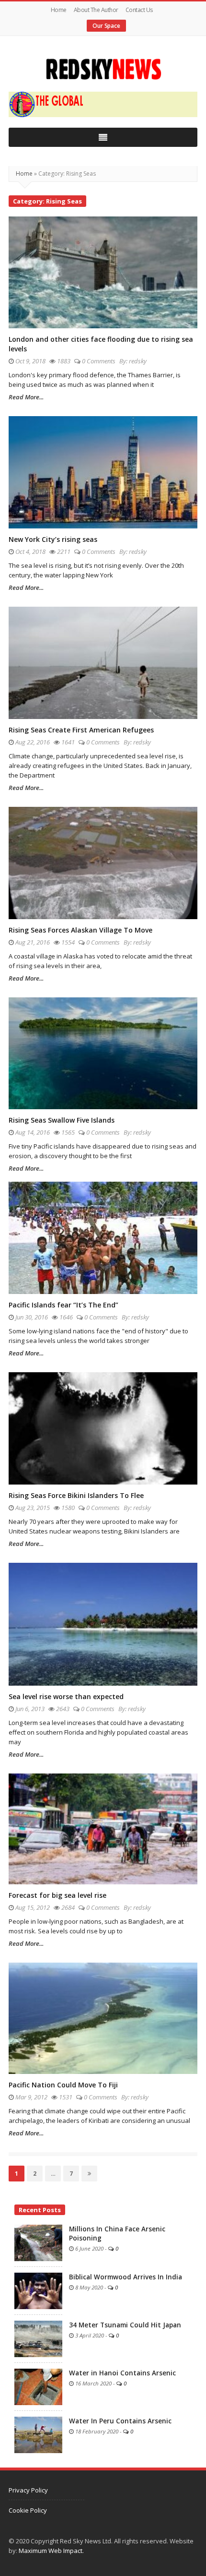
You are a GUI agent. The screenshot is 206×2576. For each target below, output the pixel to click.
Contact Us (139, 10)
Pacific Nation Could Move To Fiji (63, 2085)
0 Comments (99, 361)
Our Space (106, 26)
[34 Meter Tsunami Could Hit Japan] (38, 2338)
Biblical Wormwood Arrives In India (126, 2277)
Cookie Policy (28, 2510)
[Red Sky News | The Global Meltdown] (103, 69)
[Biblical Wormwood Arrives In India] (38, 2290)
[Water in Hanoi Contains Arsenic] (38, 2386)
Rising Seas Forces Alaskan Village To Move (80, 930)
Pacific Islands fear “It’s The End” (63, 1305)
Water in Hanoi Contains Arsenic (122, 2373)
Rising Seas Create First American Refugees (81, 730)
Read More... (26, 397)
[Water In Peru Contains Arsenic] (38, 2434)
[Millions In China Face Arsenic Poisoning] (38, 2242)
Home (59, 10)
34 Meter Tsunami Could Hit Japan (125, 2325)
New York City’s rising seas (53, 539)
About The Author (96, 10)
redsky (138, 361)
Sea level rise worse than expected (66, 1696)
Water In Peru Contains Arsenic (120, 2421)
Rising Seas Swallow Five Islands (62, 1120)
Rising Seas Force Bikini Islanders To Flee (76, 1495)
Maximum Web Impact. (51, 2551)
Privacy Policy (28, 2490)
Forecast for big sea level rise (57, 1895)
